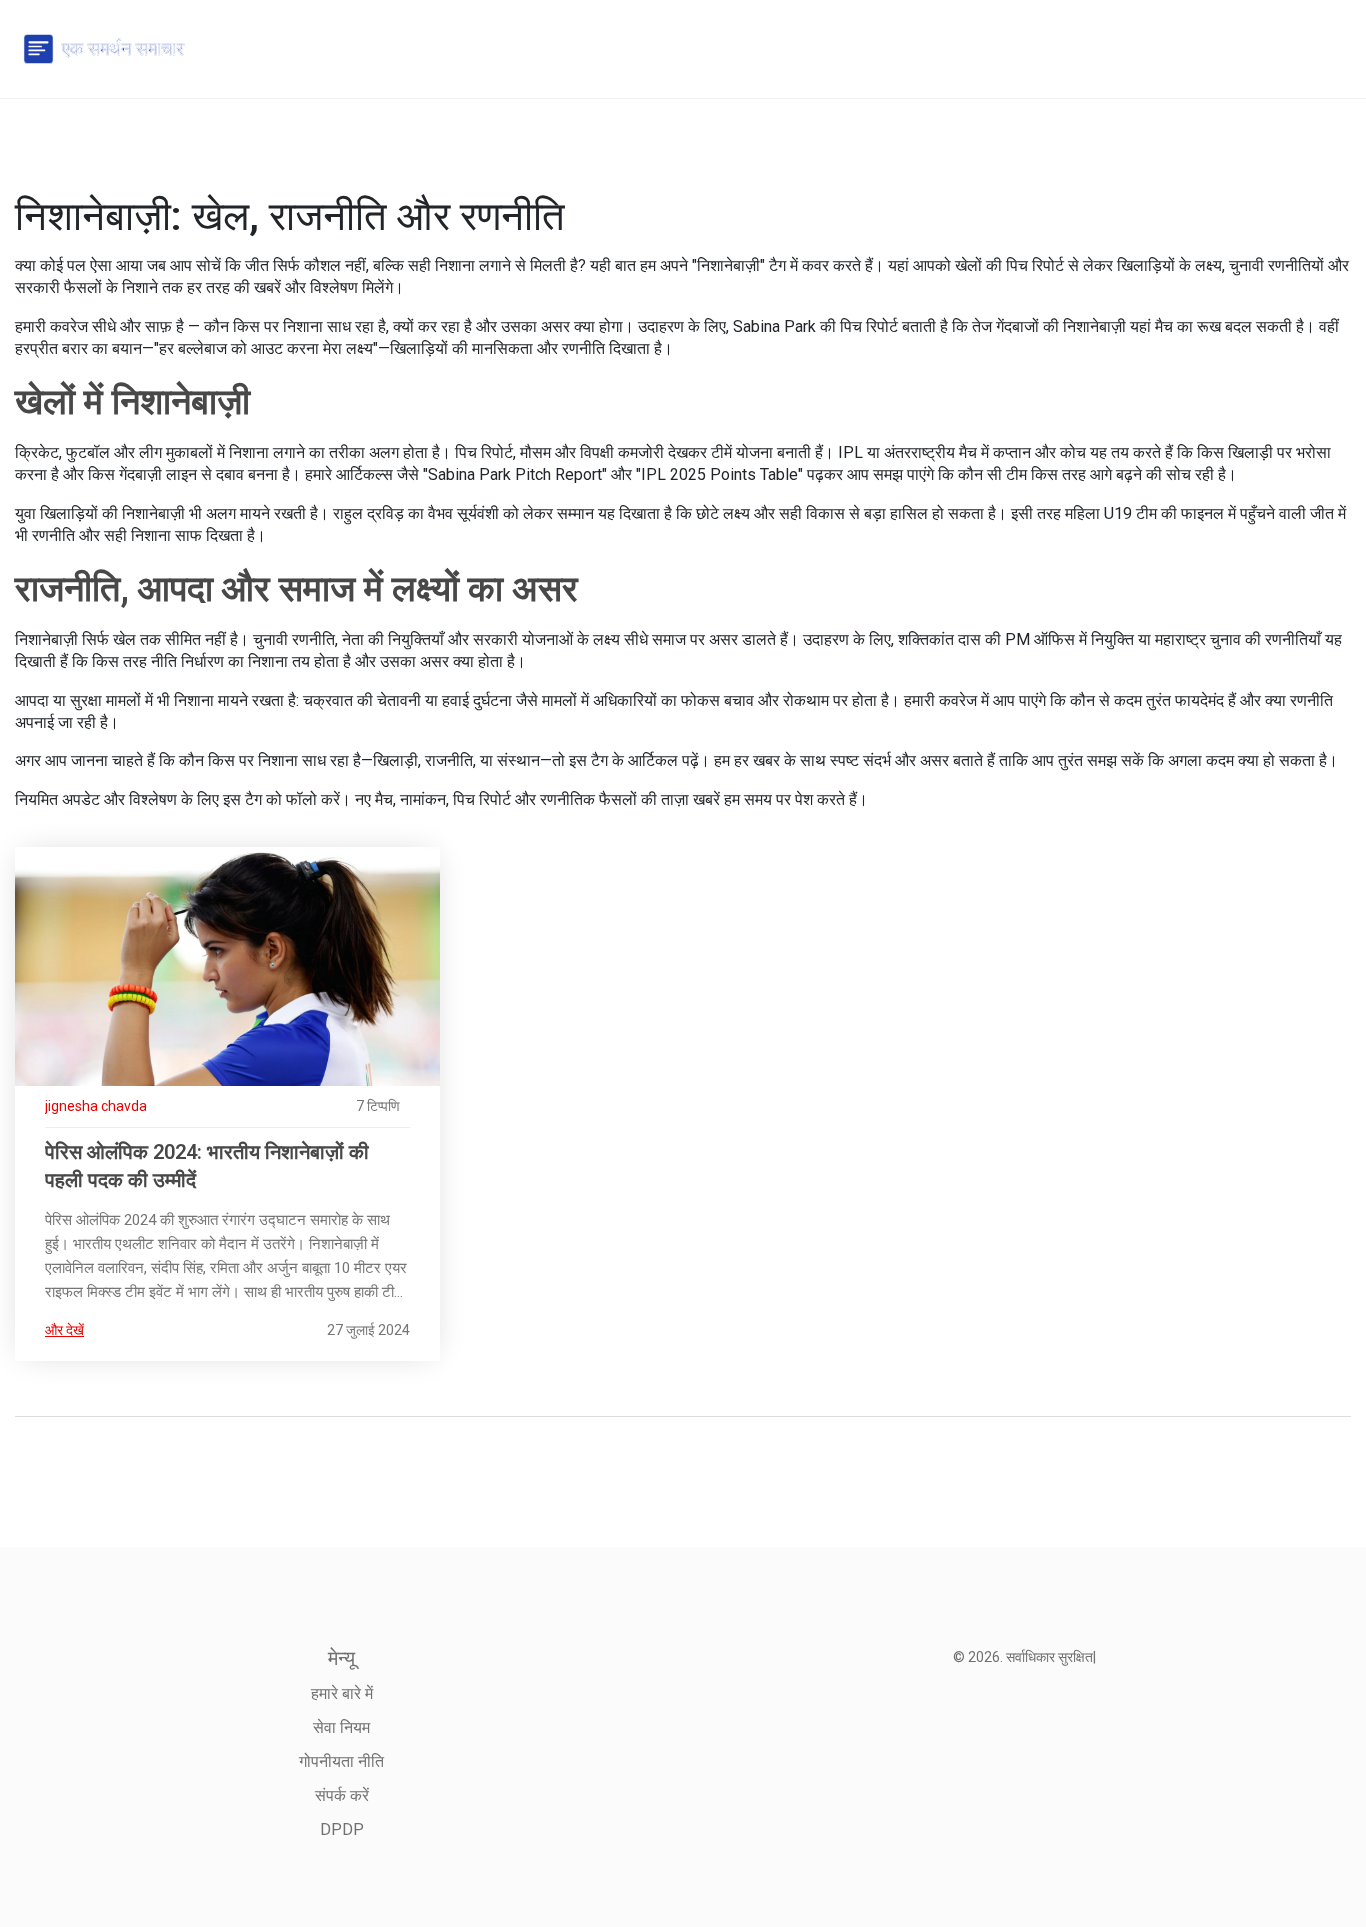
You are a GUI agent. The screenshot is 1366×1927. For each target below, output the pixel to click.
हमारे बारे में (342, 1693)
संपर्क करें (342, 1795)
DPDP (342, 1829)
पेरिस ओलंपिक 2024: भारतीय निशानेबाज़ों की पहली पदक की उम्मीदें (207, 1166)
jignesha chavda (96, 1106)
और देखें (64, 1330)
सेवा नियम (341, 1727)
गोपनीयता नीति (341, 1761)
